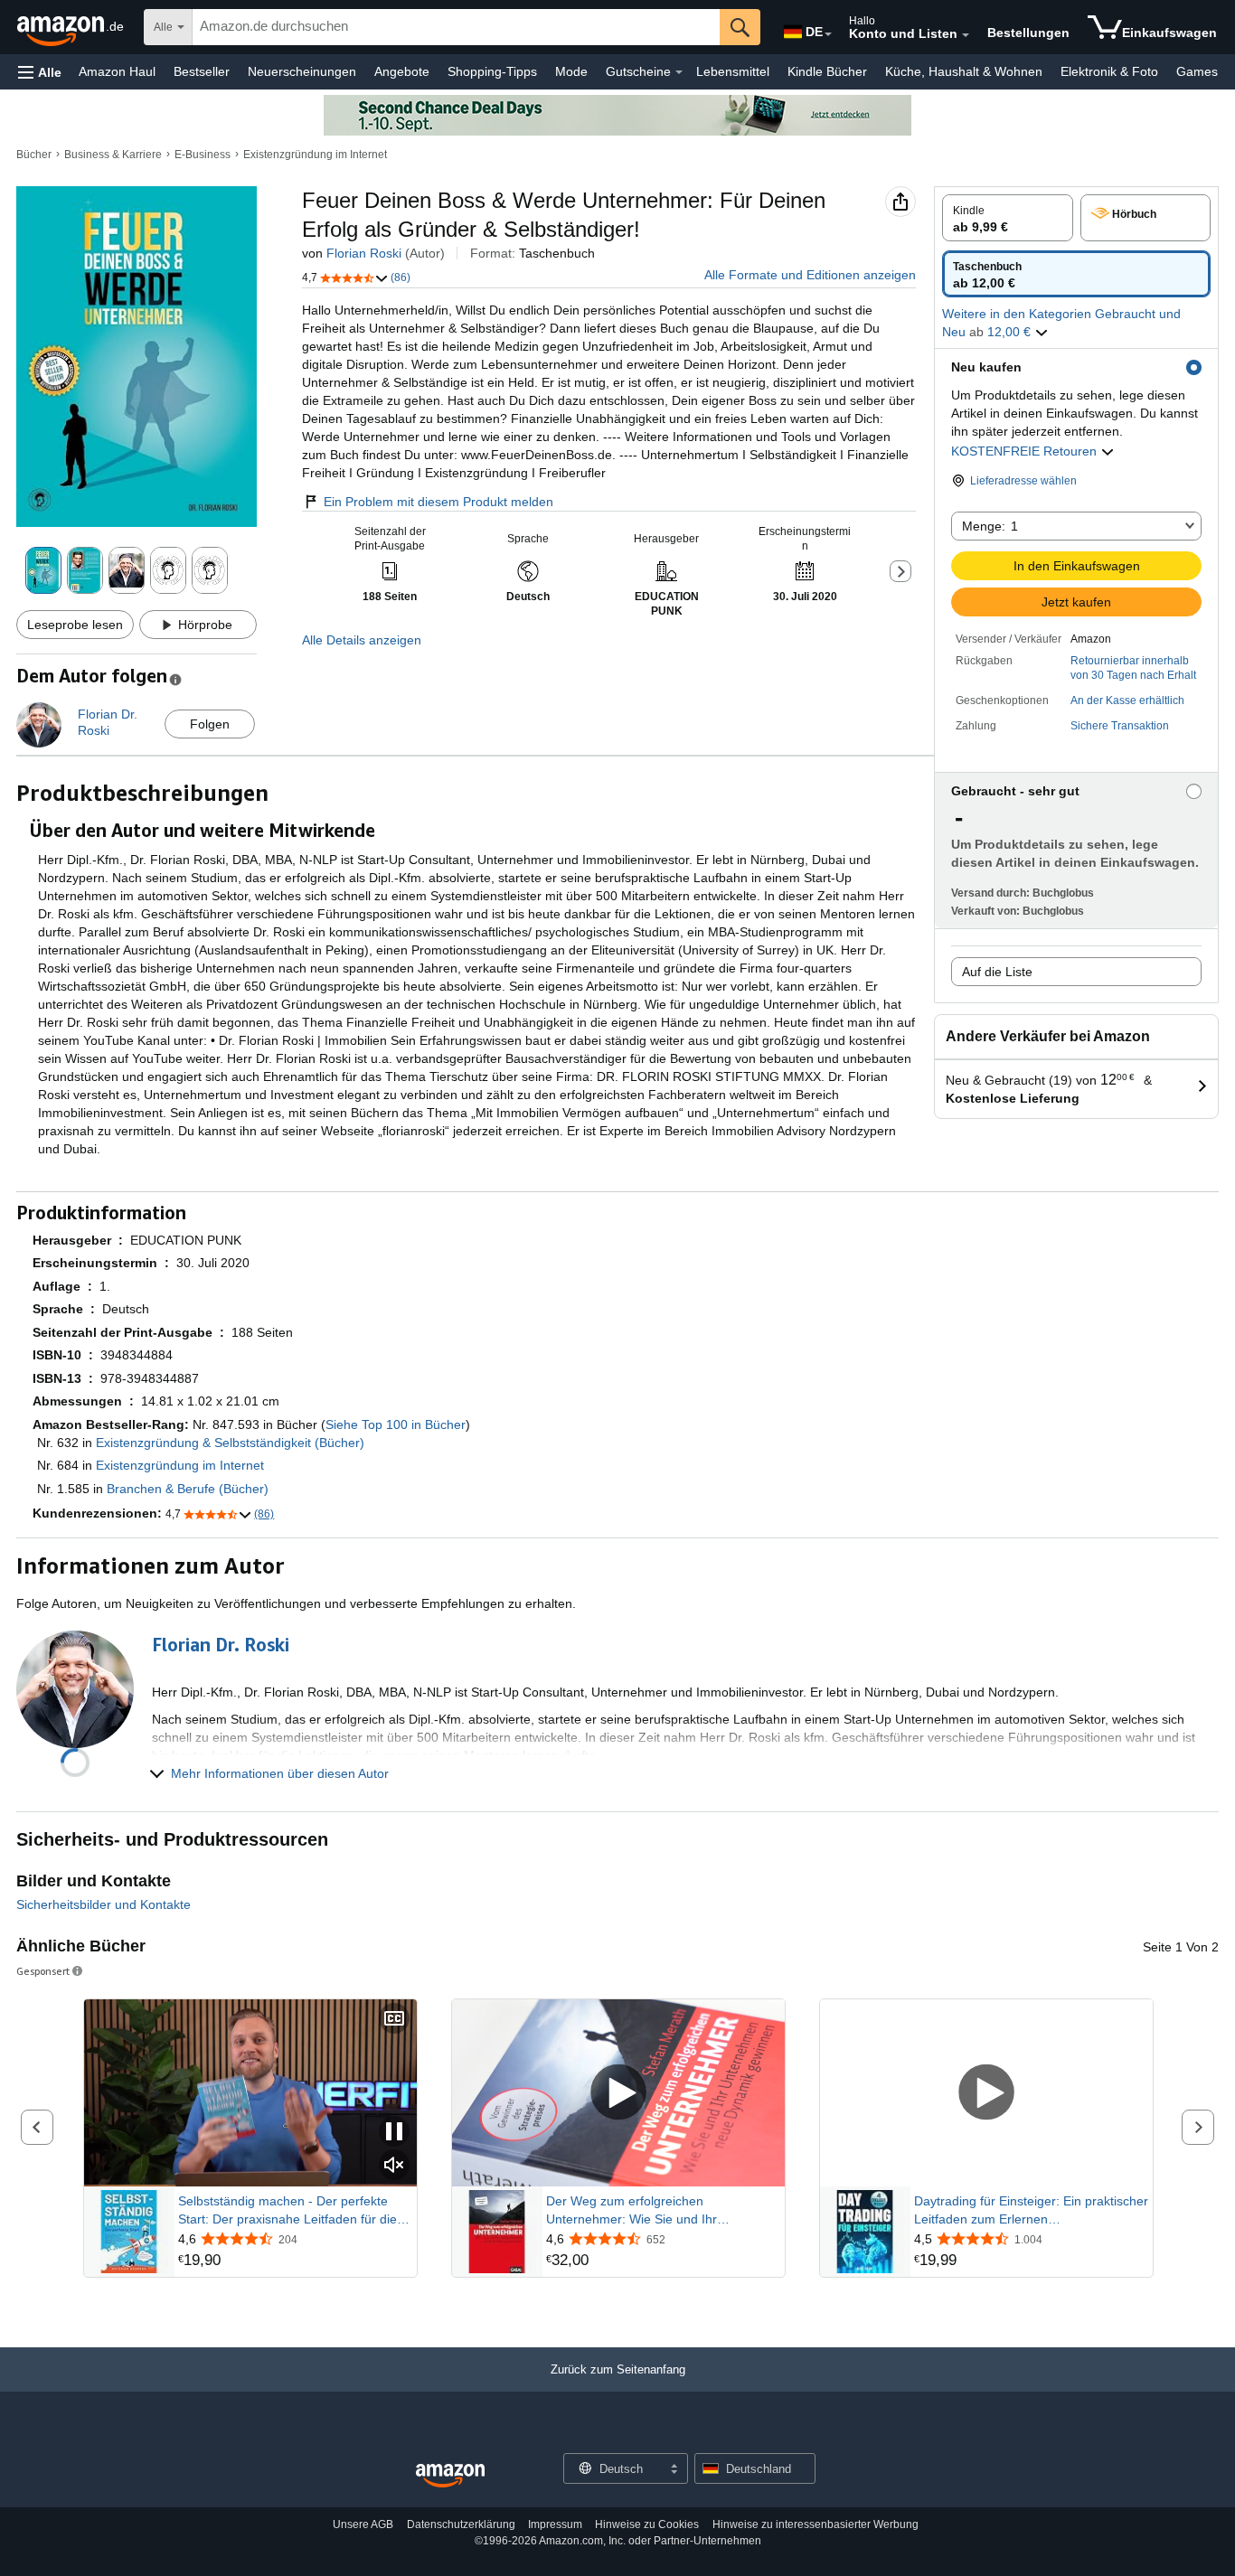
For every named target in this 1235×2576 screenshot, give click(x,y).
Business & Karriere (113, 155)
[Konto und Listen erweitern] (966, 35)
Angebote (402, 71)
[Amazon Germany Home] (450, 2476)
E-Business (203, 155)
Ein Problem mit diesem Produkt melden (438, 502)
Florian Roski (364, 253)
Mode (571, 71)
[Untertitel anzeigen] (394, 2020)
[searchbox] (456, 27)
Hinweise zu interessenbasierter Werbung (815, 2524)
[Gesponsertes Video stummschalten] (394, 2166)
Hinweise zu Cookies (647, 2524)
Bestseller (202, 71)
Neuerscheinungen (302, 71)
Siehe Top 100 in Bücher (396, 1424)
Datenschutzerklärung (461, 2524)
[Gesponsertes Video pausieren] (394, 2133)
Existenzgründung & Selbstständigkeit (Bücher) (230, 1443)
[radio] (1008, 218)
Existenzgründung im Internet (315, 155)
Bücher (34, 155)
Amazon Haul (117, 71)
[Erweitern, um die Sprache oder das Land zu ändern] (828, 34)
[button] (40, 72)
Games (1197, 71)
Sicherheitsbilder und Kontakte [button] (104, 1904)
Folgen (210, 724)
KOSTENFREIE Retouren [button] (1026, 451)
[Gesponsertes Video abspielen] (618, 2094)
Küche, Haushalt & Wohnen (964, 71)
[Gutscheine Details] (679, 72)
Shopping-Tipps (492, 71)
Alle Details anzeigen (362, 640)
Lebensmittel (733, 71)
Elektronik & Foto (1109, 71)
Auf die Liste (997, 972)
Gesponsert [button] (43, 1971)
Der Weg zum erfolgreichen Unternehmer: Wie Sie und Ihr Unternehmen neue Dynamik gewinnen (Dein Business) (658, 2211)
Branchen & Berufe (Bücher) (188, 1489)
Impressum (555, 2524)
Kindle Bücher (827, 71)
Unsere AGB (363, 2524)
